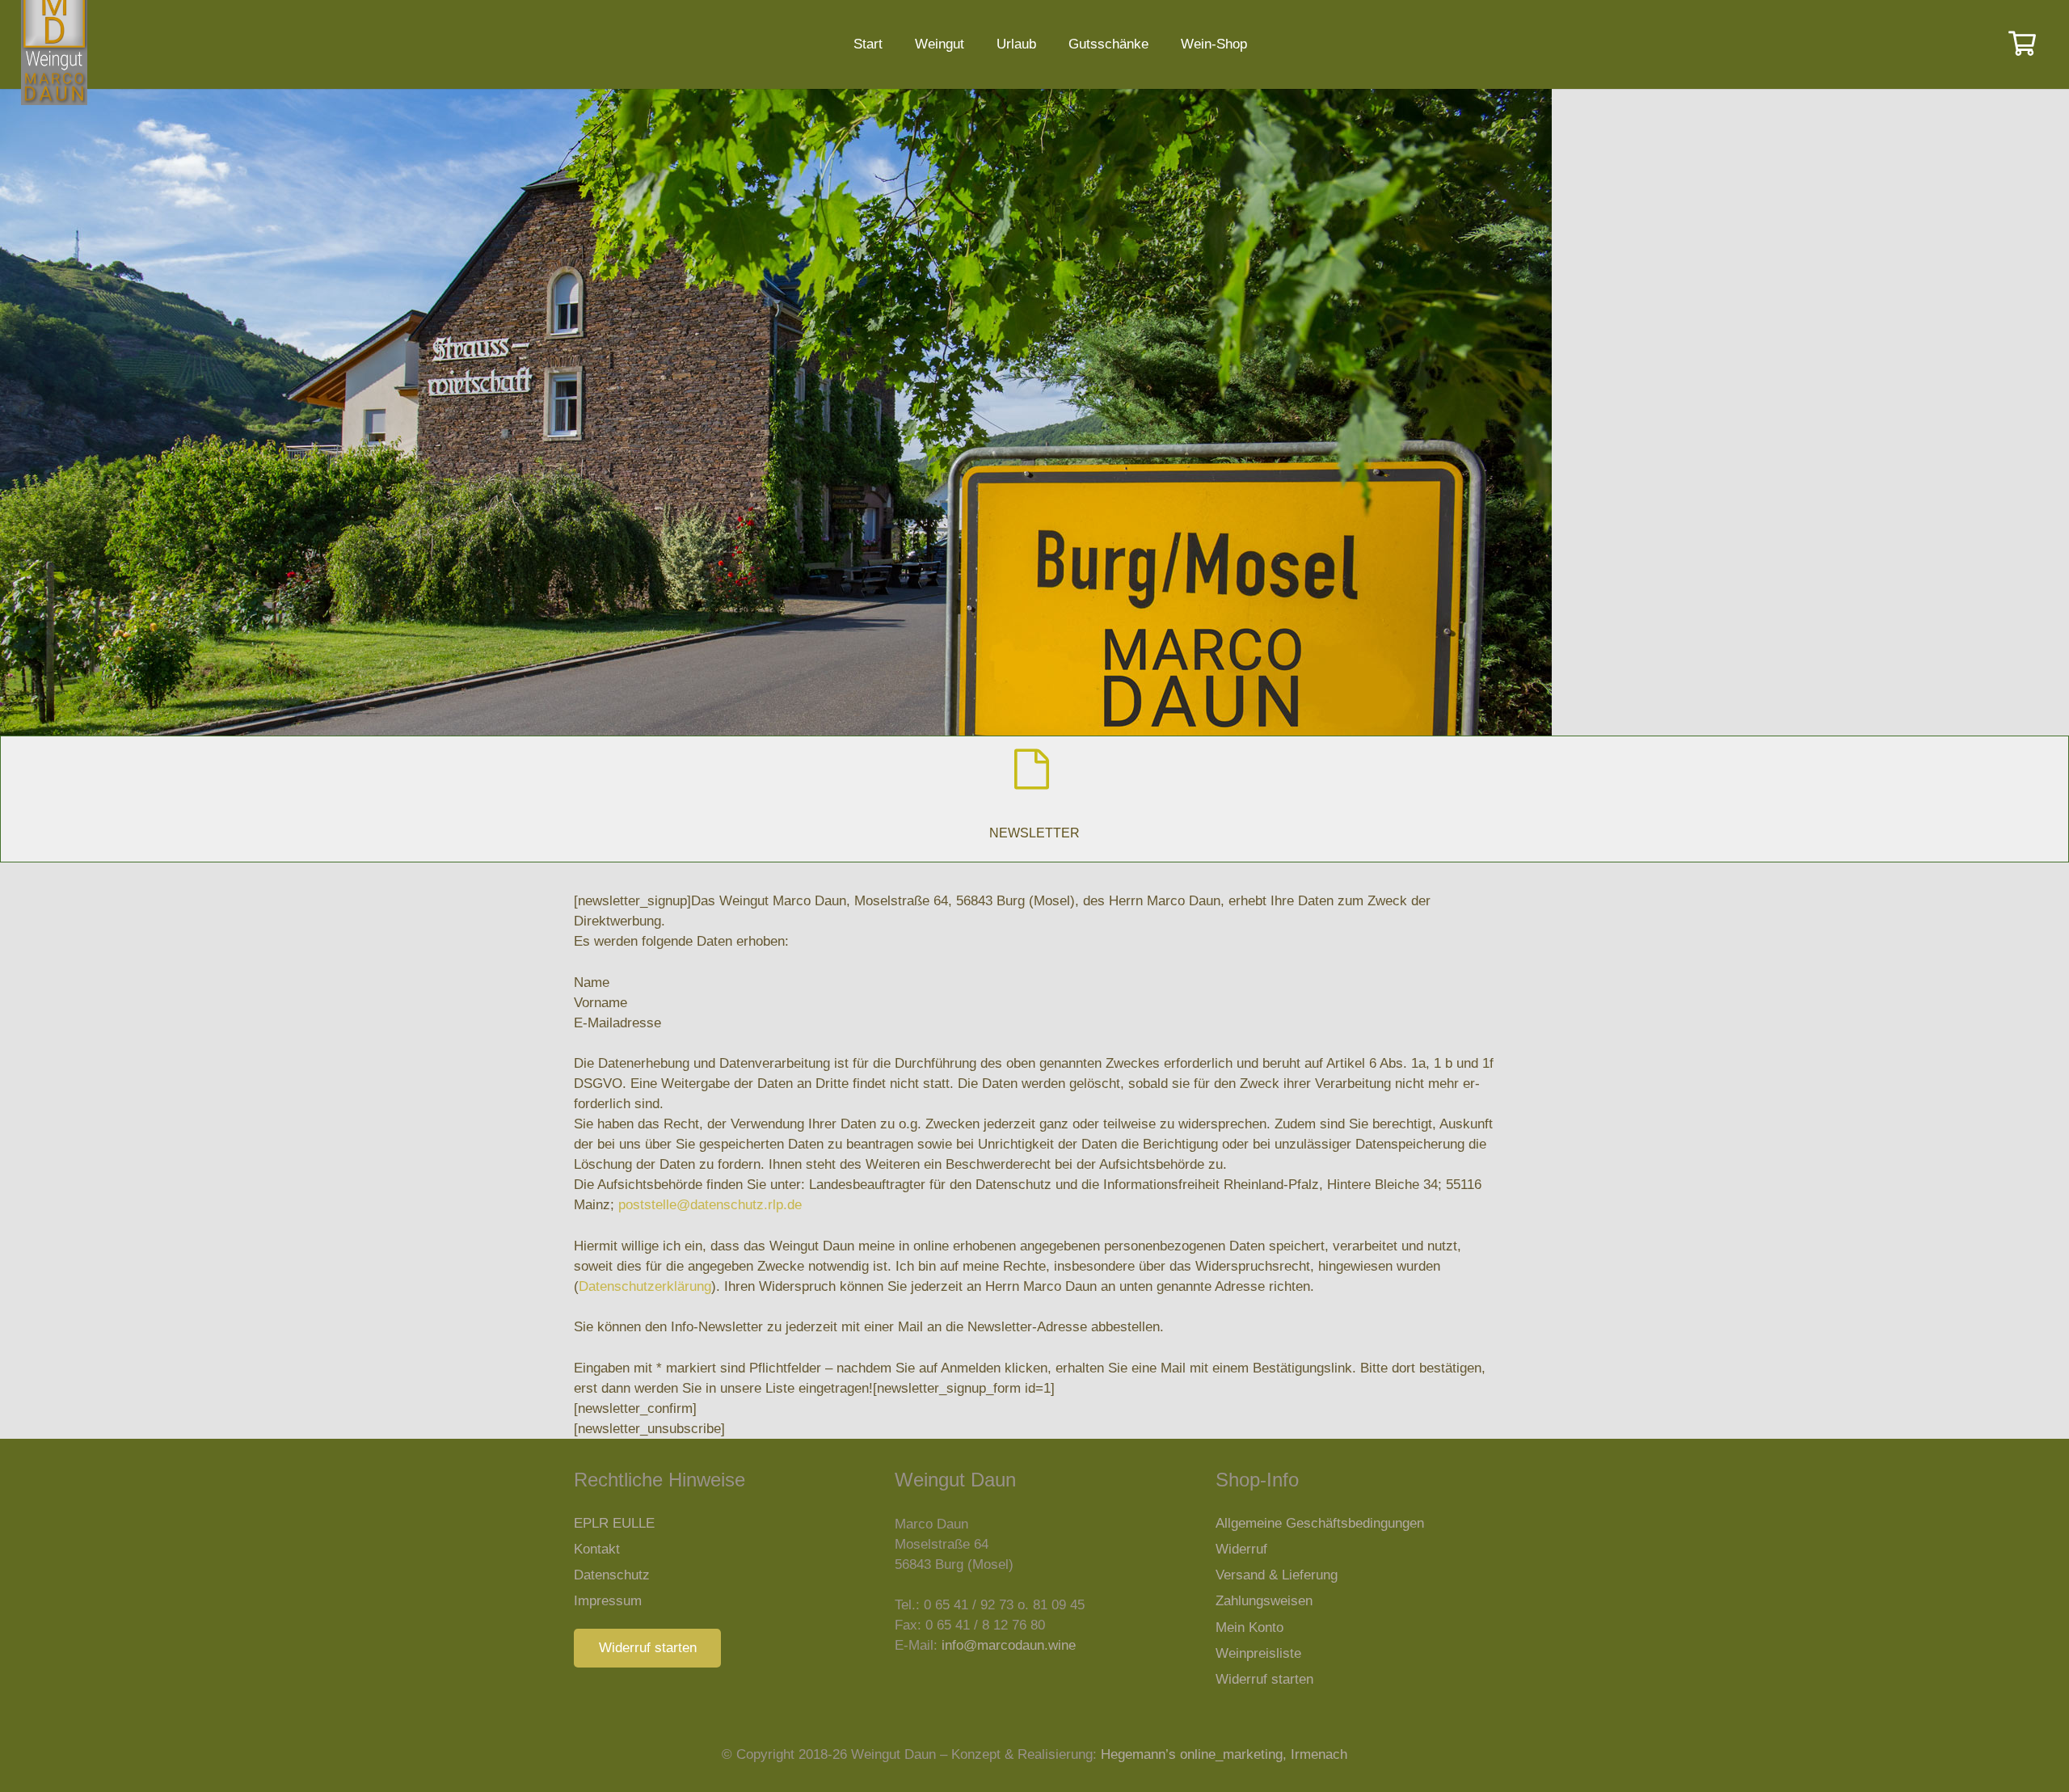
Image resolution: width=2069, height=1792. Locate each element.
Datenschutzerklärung (645, 1286)
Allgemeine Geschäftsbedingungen (1320, 1523)
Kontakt (597, 1549)
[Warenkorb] (2022, 44)
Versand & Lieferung (1277, 1575)
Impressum (608, 1601)
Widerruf (1241, 1549)
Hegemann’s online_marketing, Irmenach (1224, 1754)
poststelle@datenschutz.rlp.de (710, 1205)
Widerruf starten (1264, 1679)
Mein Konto (1249, 1628)
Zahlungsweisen (1264, 1601)
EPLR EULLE (614, 1523)
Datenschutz (612, 1575)
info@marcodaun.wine (1009, 1645)
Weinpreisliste (1258, 1653)
